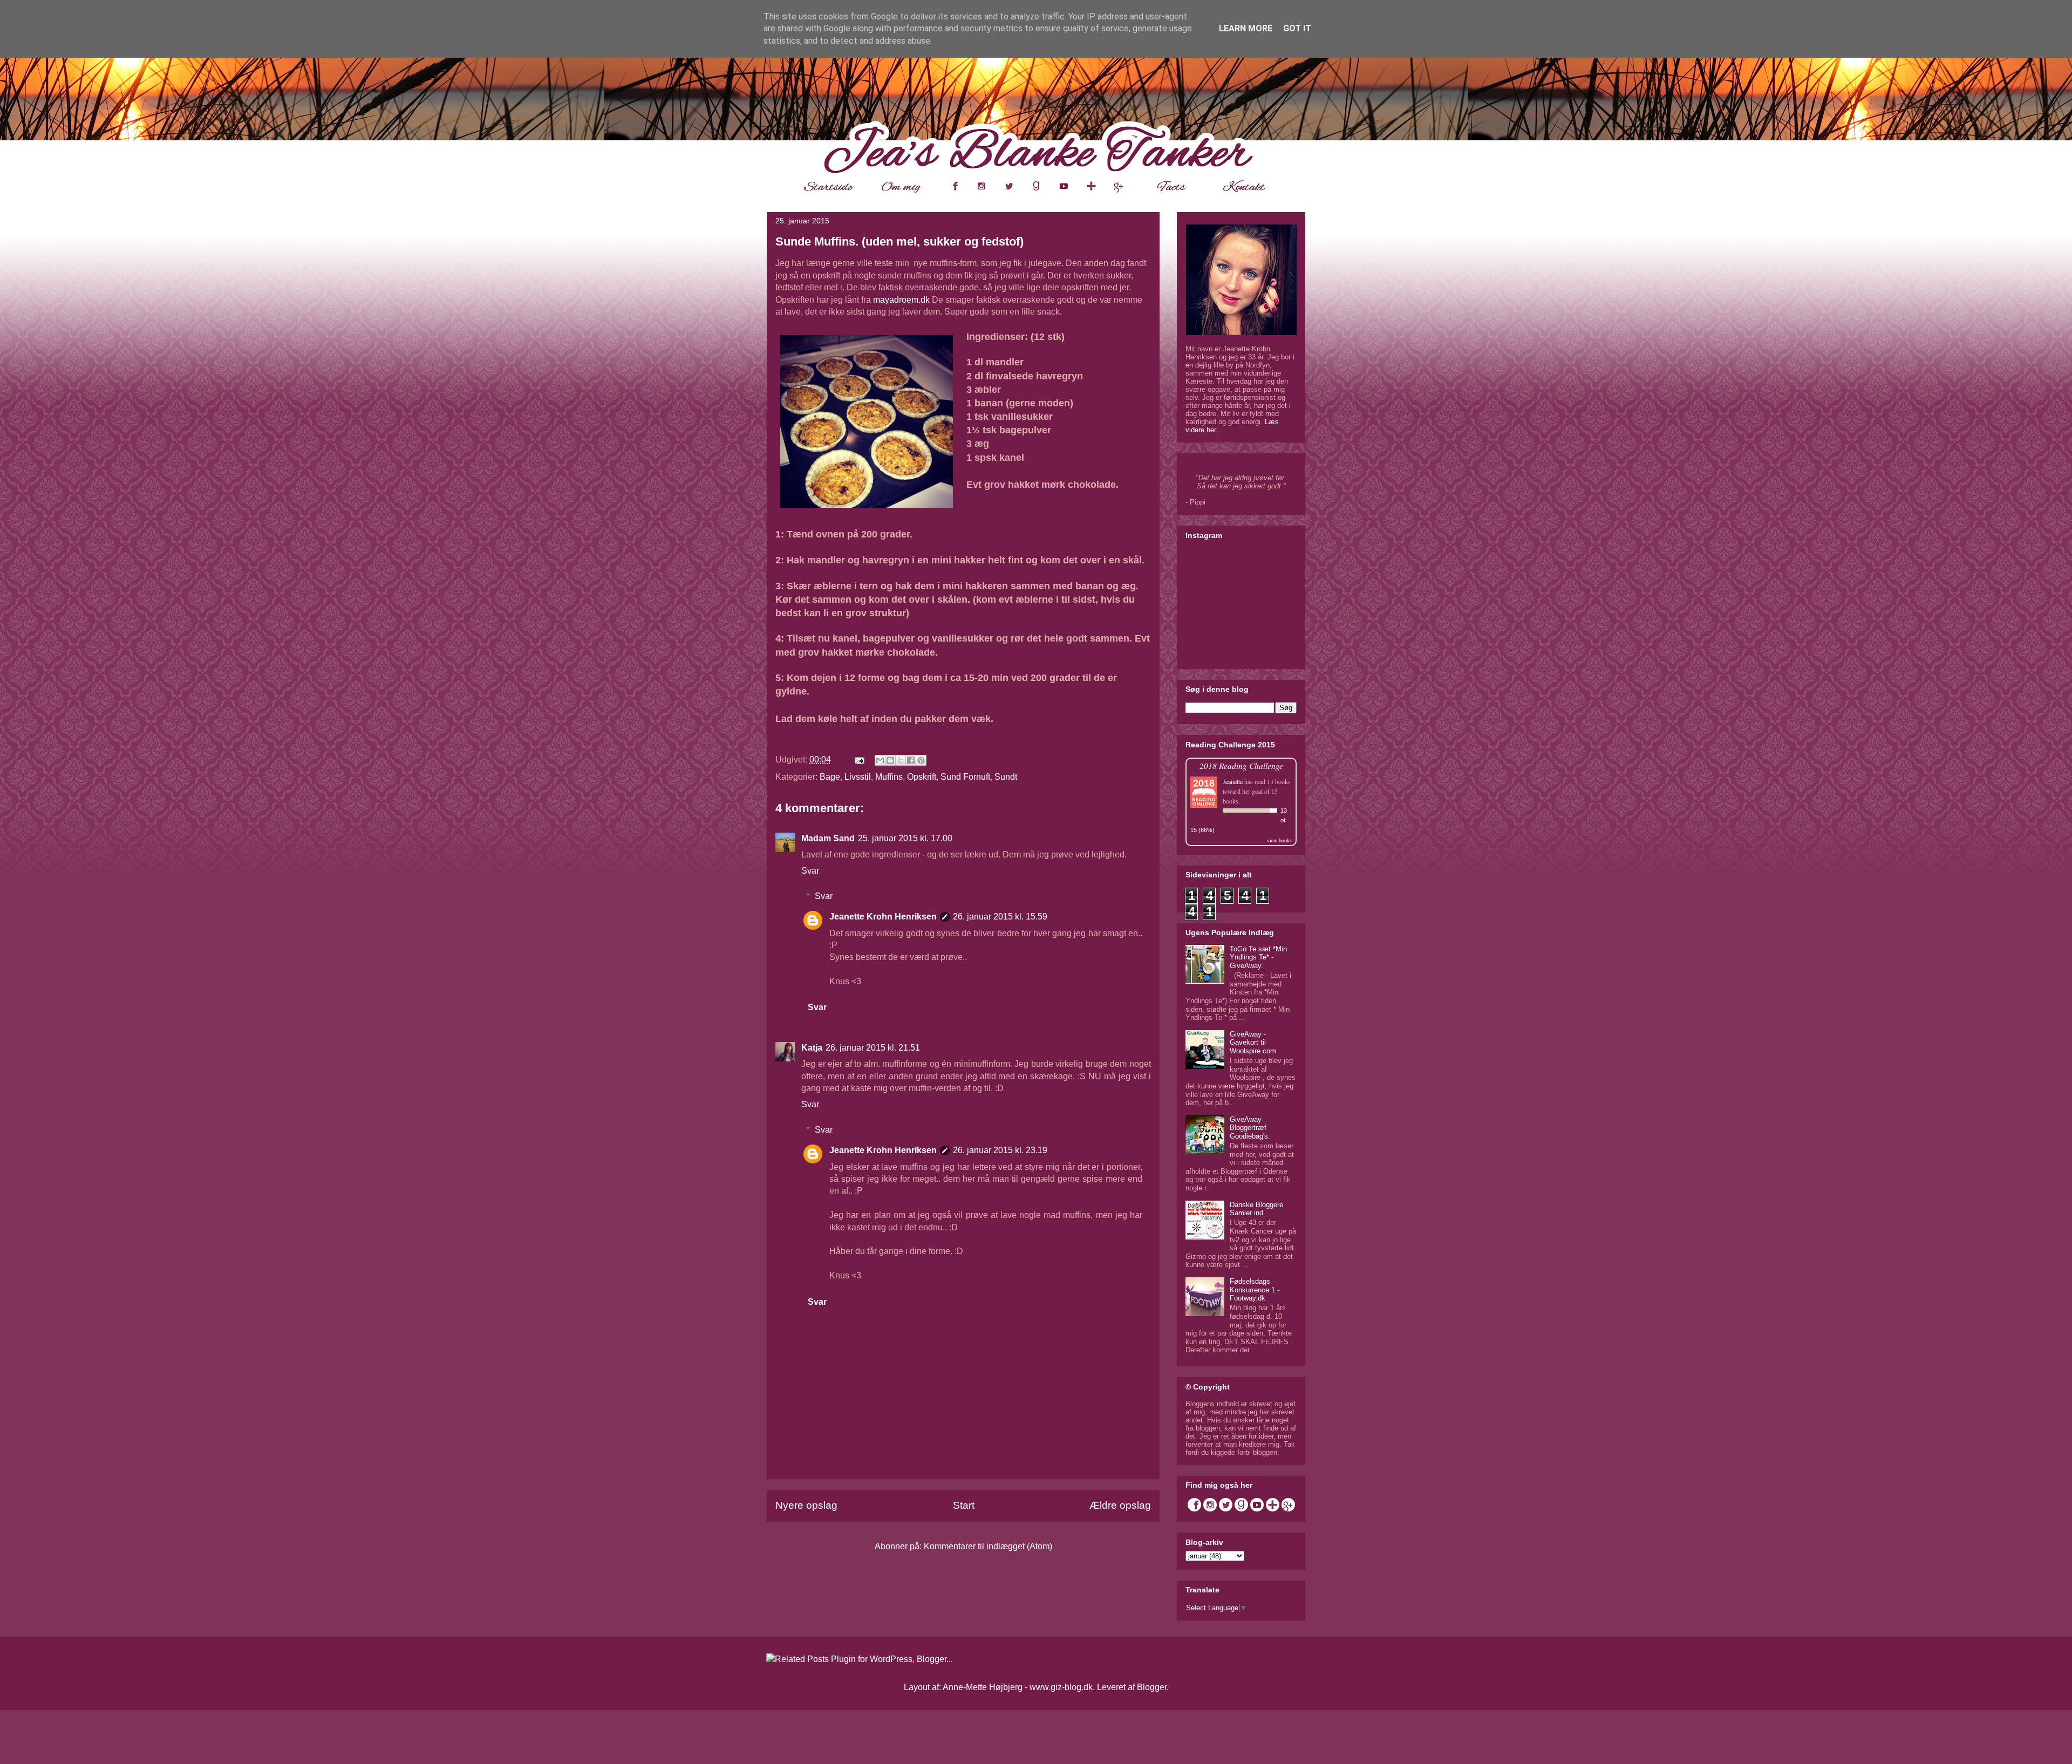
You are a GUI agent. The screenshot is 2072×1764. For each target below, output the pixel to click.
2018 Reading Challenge (1241, 765)
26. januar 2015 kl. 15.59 (1000, 917)
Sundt (1006, 777)
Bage (830, 777)
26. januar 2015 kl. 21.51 (873, 1048)
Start (964, 1505)
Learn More (1246, 28)
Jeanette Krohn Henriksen (883, 917)
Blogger (1152, 1687)
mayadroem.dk (901, 300)
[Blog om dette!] (890, 760)
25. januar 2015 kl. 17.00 (905, 838)
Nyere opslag (806, 1505)
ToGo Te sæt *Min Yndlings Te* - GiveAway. (1258, 957)
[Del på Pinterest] (921, 760)
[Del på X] (901, 760)
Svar (810, 871)
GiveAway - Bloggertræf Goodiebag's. (1250, 1128)
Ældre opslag (1120, 1505)
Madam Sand (828, 838)
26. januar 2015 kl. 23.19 (1000, 1150)
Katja (812, 1048)
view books (1279, 840)
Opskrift (922, 777)
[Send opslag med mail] (858, 760)
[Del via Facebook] (911, 760)
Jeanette (1233, 781)
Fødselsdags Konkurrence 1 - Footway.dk (1255, 1290)
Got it (1297, 28)
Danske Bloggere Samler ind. (1256, 1209)
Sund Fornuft (965, 777)
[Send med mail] (880, 760)
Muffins (889, 777)
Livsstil (858, 777)
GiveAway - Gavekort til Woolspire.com (1253, 1043)
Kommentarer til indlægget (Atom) (988, 1546)
